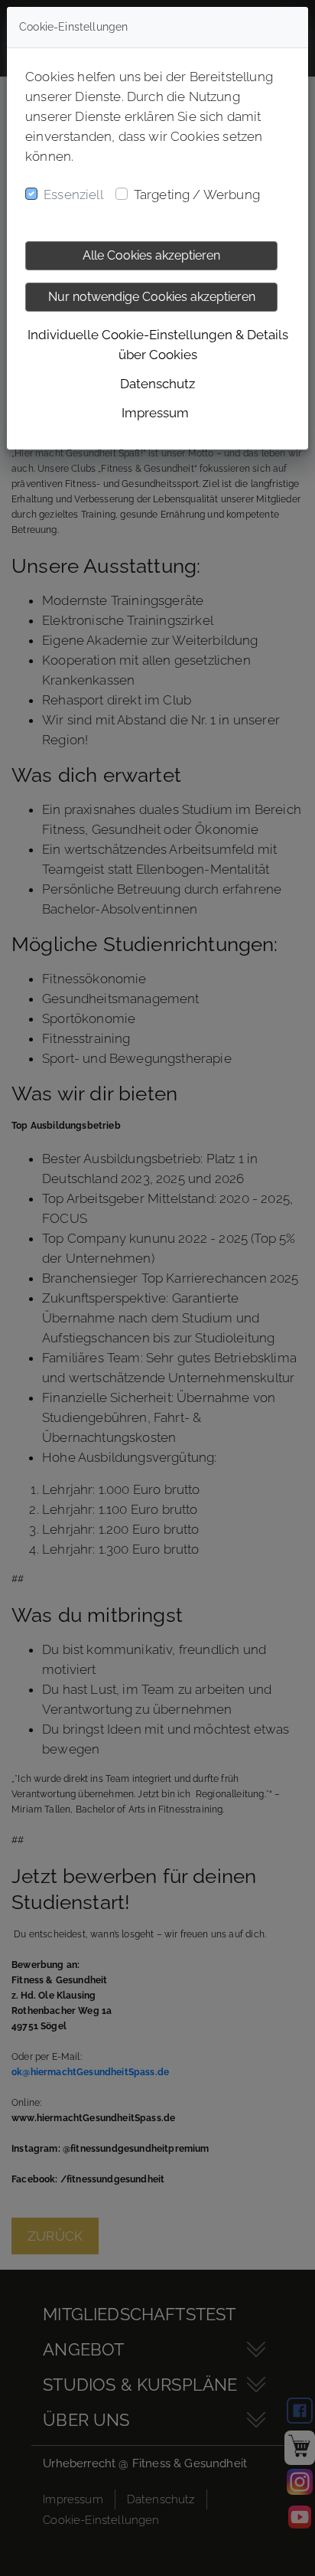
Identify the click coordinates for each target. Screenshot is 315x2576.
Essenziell (73, 195)
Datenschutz (157, 384)
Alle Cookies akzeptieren (151, 255)
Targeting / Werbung (197, 195)
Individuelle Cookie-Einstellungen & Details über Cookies (158, 345)
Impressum (155, 413)
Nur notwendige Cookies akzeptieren (152, 297)
